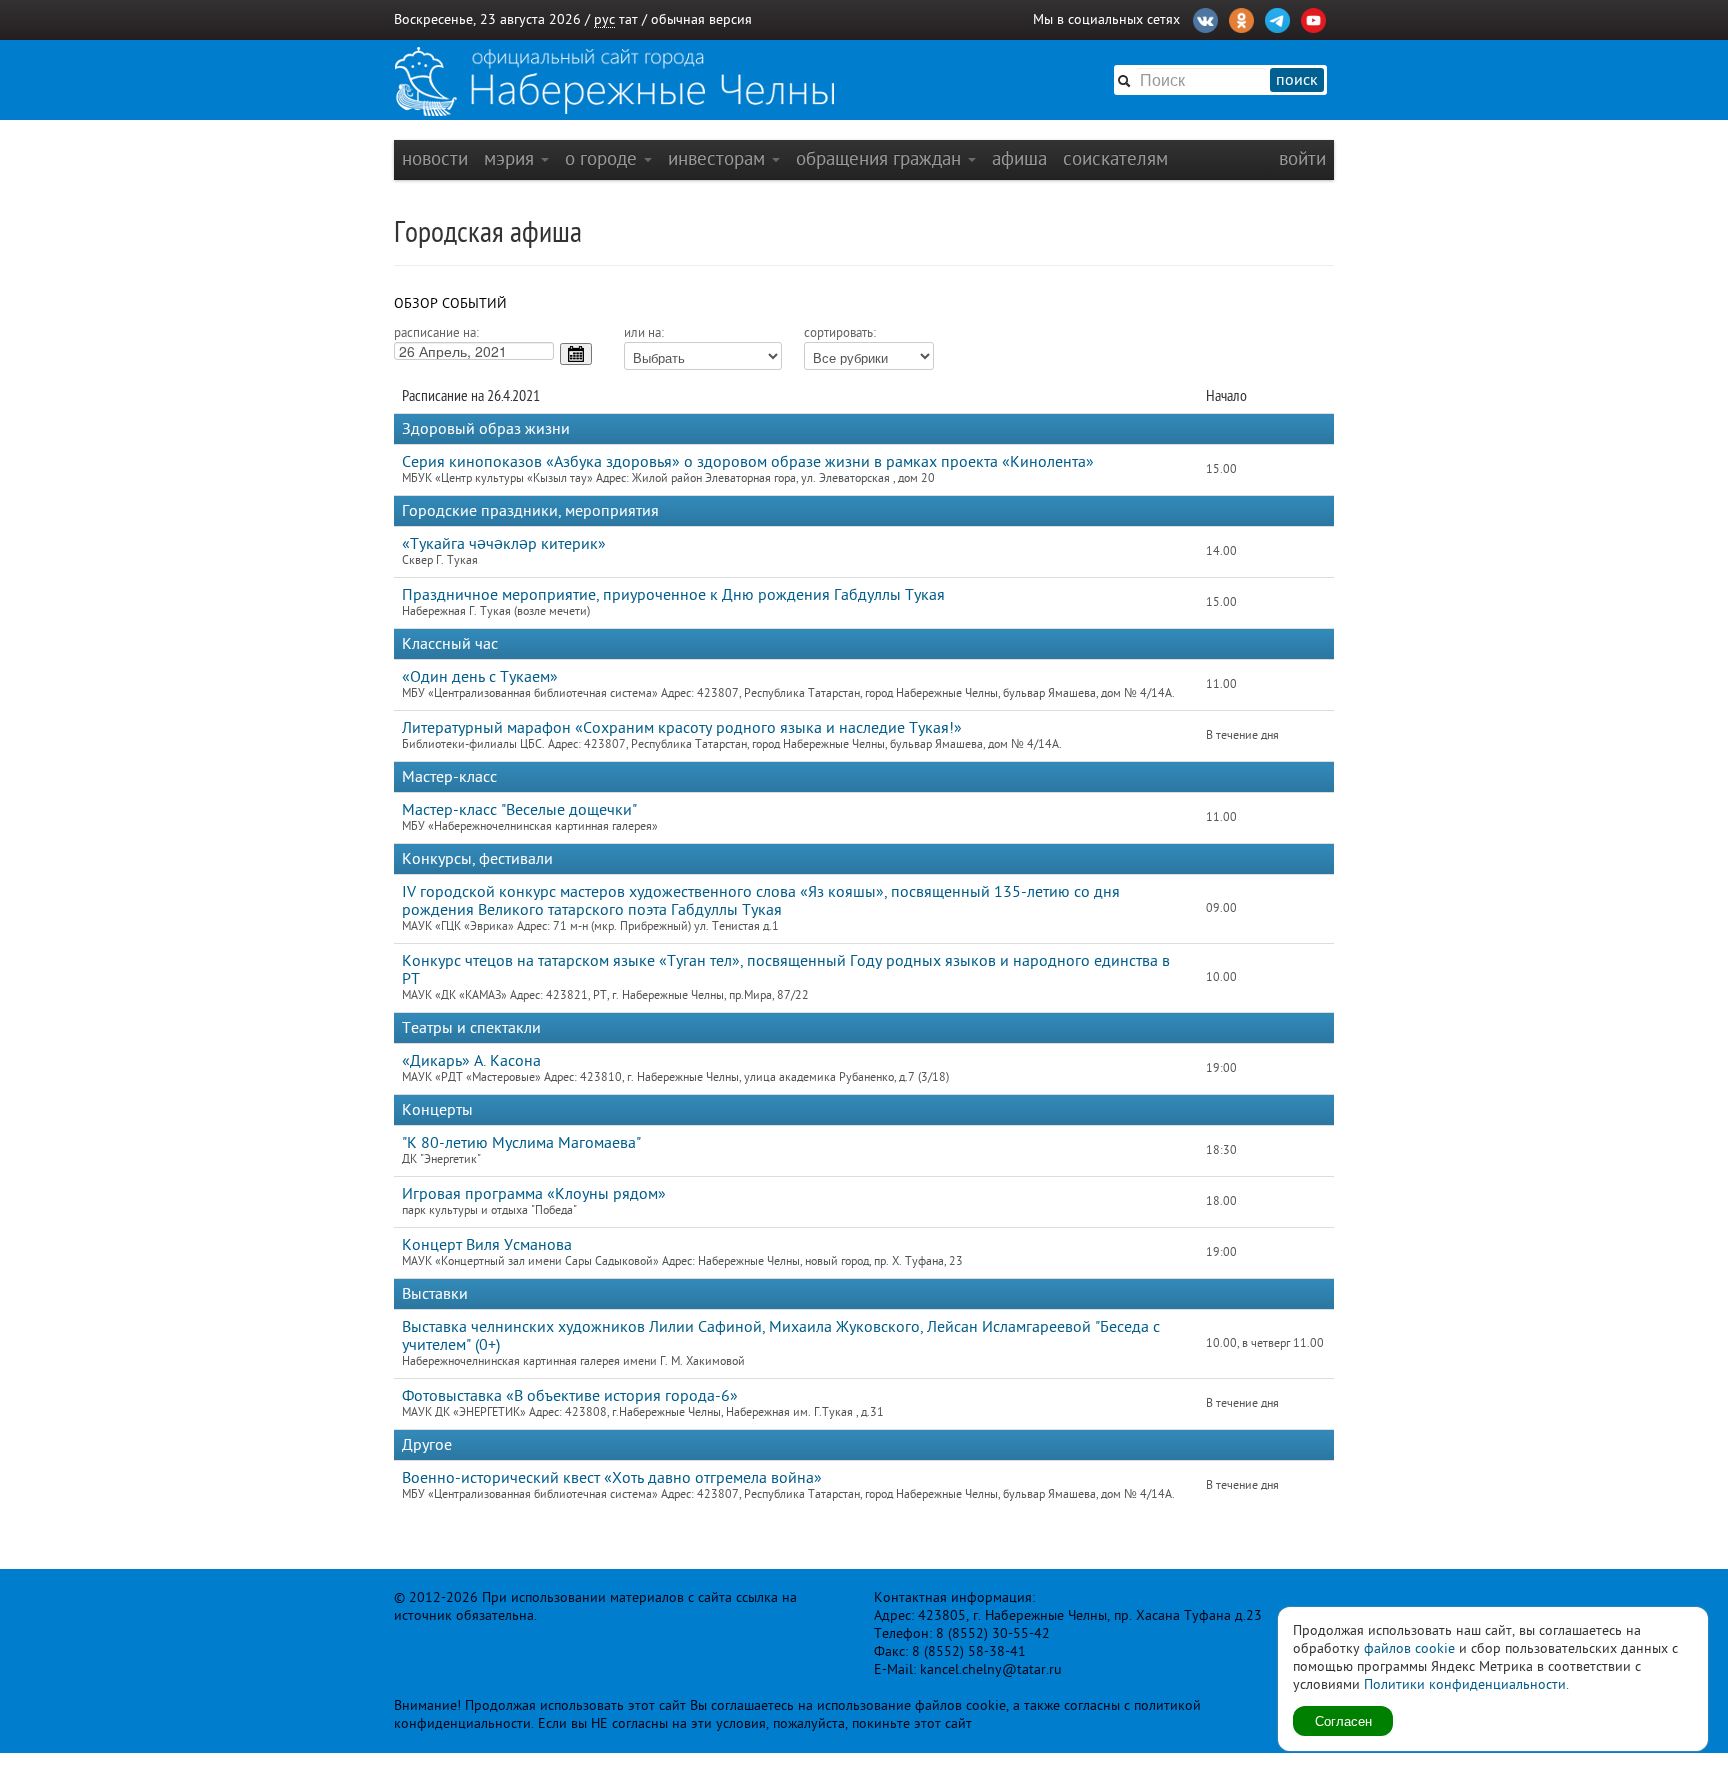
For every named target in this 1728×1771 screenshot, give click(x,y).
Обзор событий (450, 303)
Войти (1302, 158)
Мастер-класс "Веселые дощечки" (519, 810)
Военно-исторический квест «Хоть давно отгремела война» (612, 1478)
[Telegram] (1277, 18)
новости (435, 158)
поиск (1297, 80)
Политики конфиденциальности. (1466, 1684)
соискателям (1115, 158)
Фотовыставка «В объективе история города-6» (570, 1396)
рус (604, 19)
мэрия (511, 158)
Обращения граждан (881, 158)
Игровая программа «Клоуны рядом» (534, 1194)
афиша (1019, 158)
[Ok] (1241, 18)
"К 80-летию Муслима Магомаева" (521, 1143)
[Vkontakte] (1205, 18)
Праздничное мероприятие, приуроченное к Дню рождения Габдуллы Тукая (673, 595)
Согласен (1343, 1720)
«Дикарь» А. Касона (471, 1061)
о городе (603, 158)
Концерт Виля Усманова (487, 1245)
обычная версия (701, 19)
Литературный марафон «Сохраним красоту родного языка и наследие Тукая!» (682, 728)
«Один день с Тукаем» (480, 677)
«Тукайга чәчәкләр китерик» (504, 544)
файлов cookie (1409, 1648)
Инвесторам (719, 158)
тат (628, 19)
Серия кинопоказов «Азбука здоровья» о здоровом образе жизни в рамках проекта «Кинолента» (748, 462)
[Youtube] (1313, 18)
